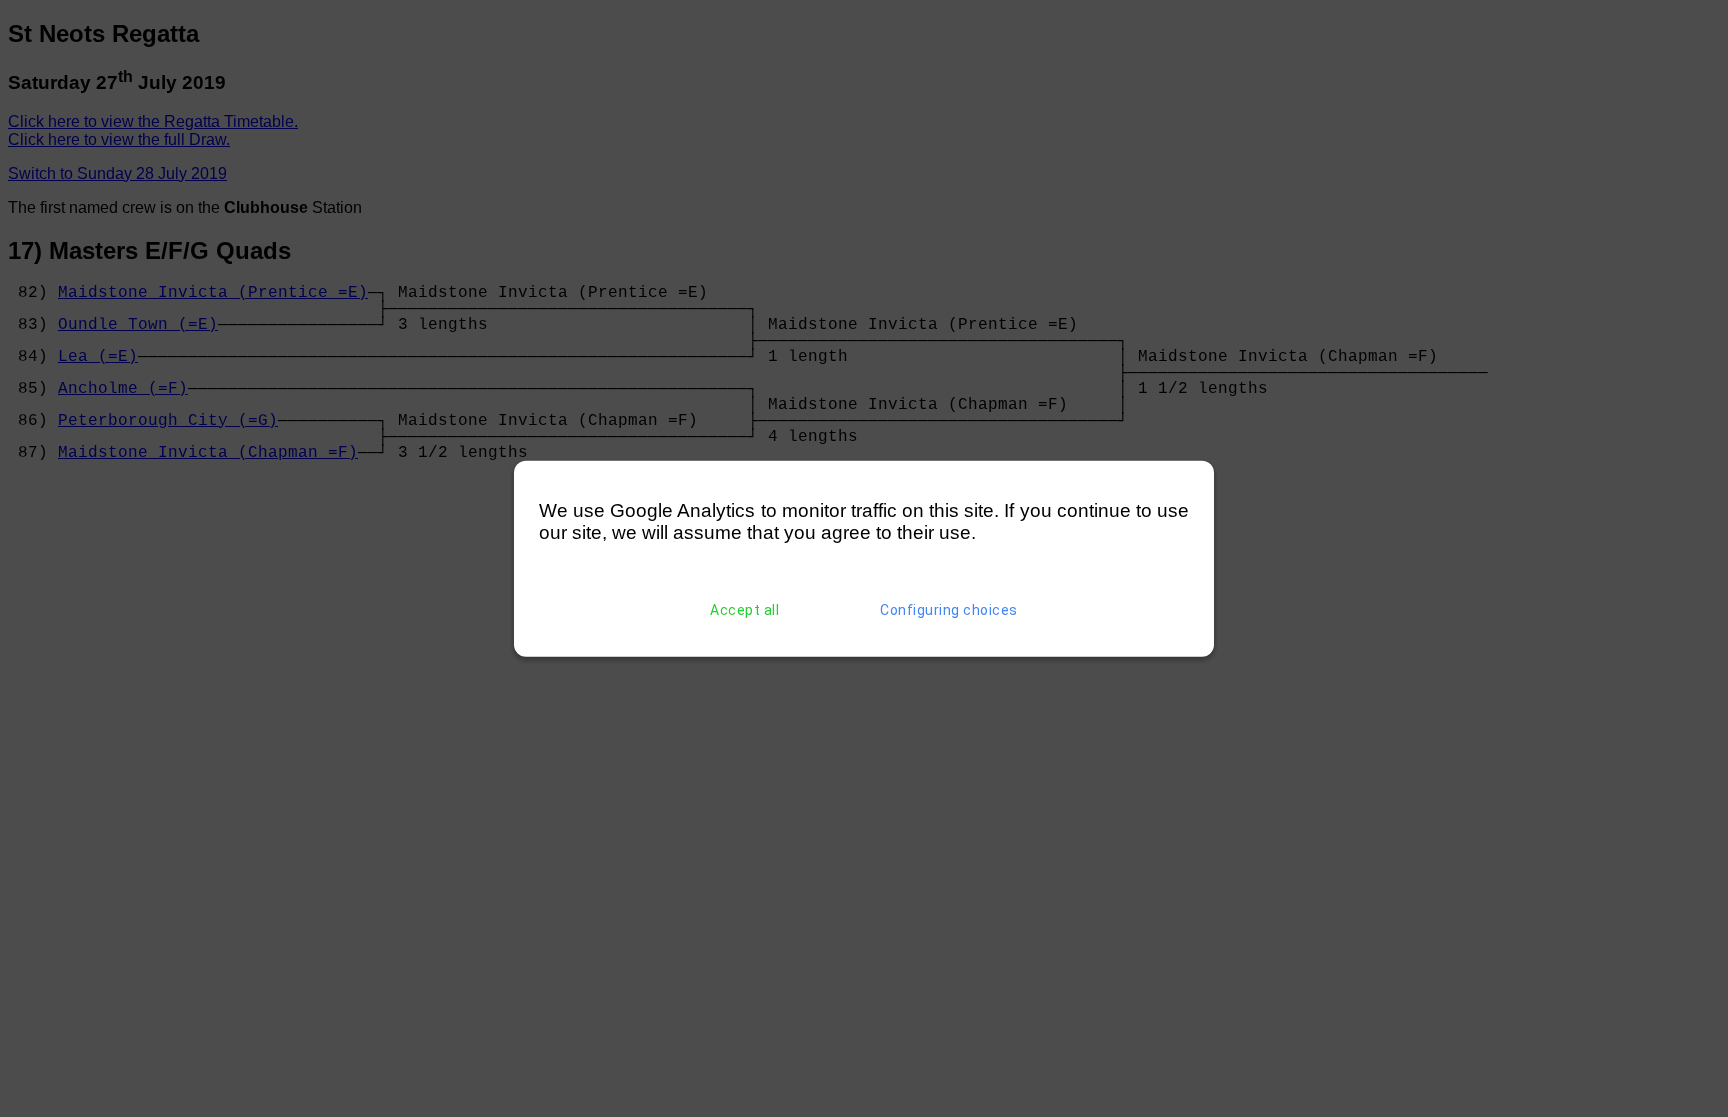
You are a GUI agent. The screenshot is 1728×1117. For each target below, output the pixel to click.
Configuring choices (949, 610)
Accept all (744, 610)
